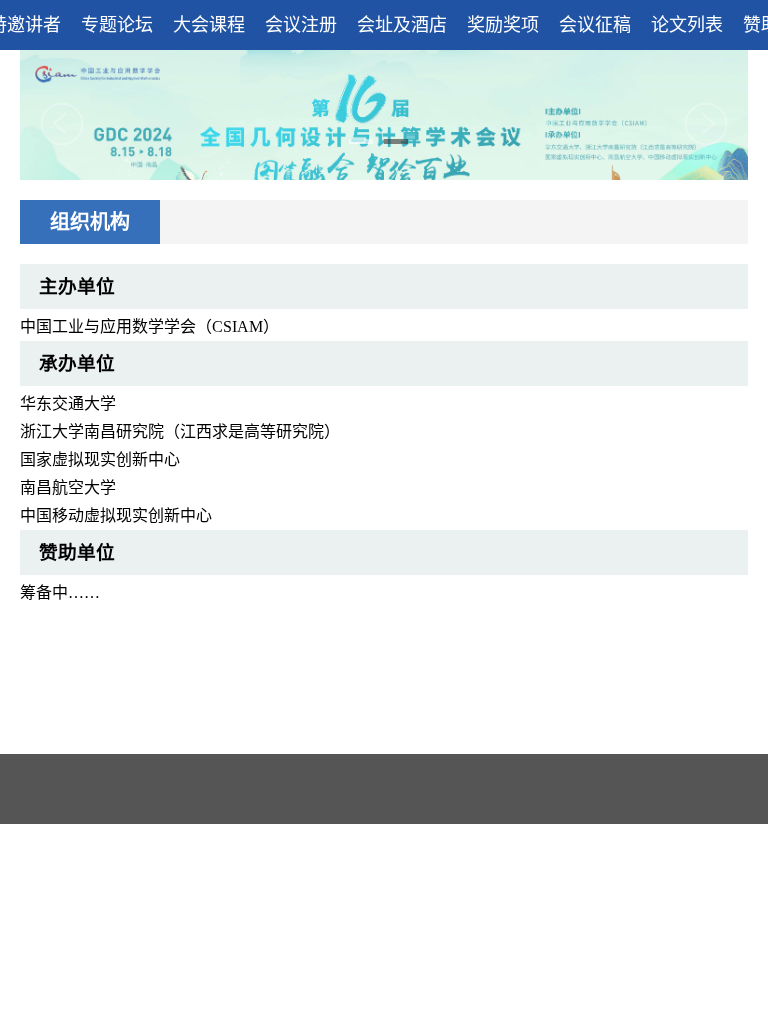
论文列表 (687, 25)
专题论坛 (117, 25)
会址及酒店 (402, 25)
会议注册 (301, 25)
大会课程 (209, 25)
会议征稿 (595, 25)
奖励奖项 (503, 25)
